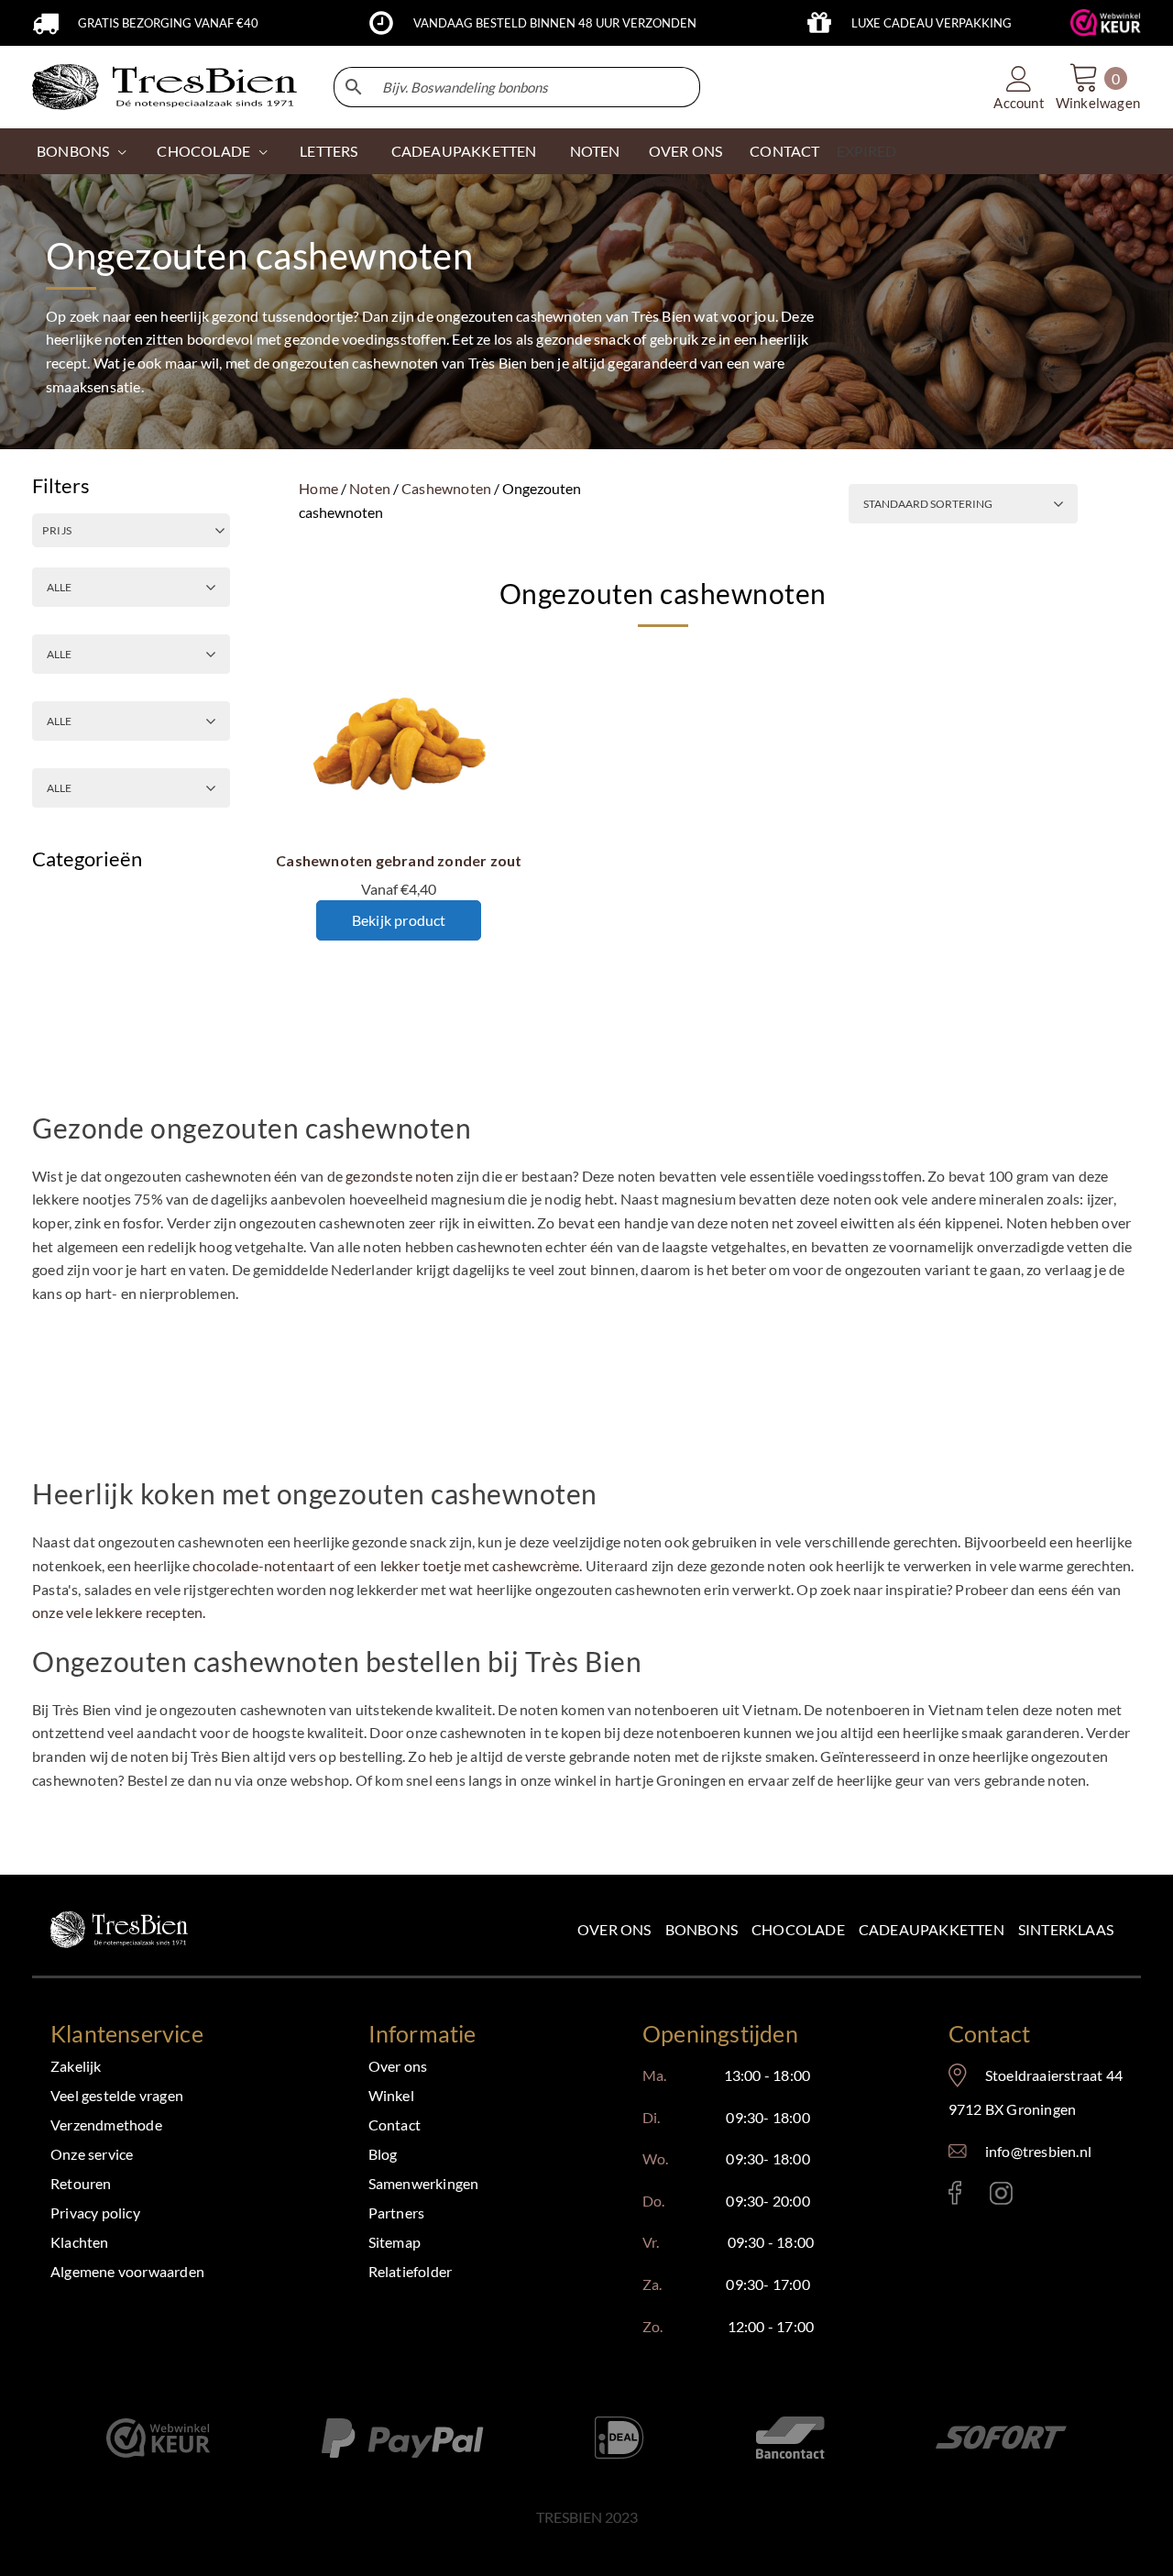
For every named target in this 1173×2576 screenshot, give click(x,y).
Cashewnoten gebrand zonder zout (399, 860)
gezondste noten (400, 1176)
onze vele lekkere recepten (117, 1612)
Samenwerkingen (424, 2183)
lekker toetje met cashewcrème (480, 1565)
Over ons (614, 1929)
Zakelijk (76, 2066)
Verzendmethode (106, 2125)
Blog (383, 2154)
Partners (397, 2213)
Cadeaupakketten (932, 1929)
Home (318, 488)
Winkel (391, 2095)
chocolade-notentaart (263, 1565)
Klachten (80, 2242)
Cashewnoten (446, 488)
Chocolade (798, 1929)
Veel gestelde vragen (117, 2095)
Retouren (81, 2183)
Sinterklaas (1066, 1929)
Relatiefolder (411, 2271)
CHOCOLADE (203, 151)
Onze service (92, 2154)
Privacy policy (95, 2213)
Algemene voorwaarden (127, 2271)
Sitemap (395, 2242)
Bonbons (73, 151)
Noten (370, 488)
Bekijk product (399, 920)
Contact (395, 2125)
